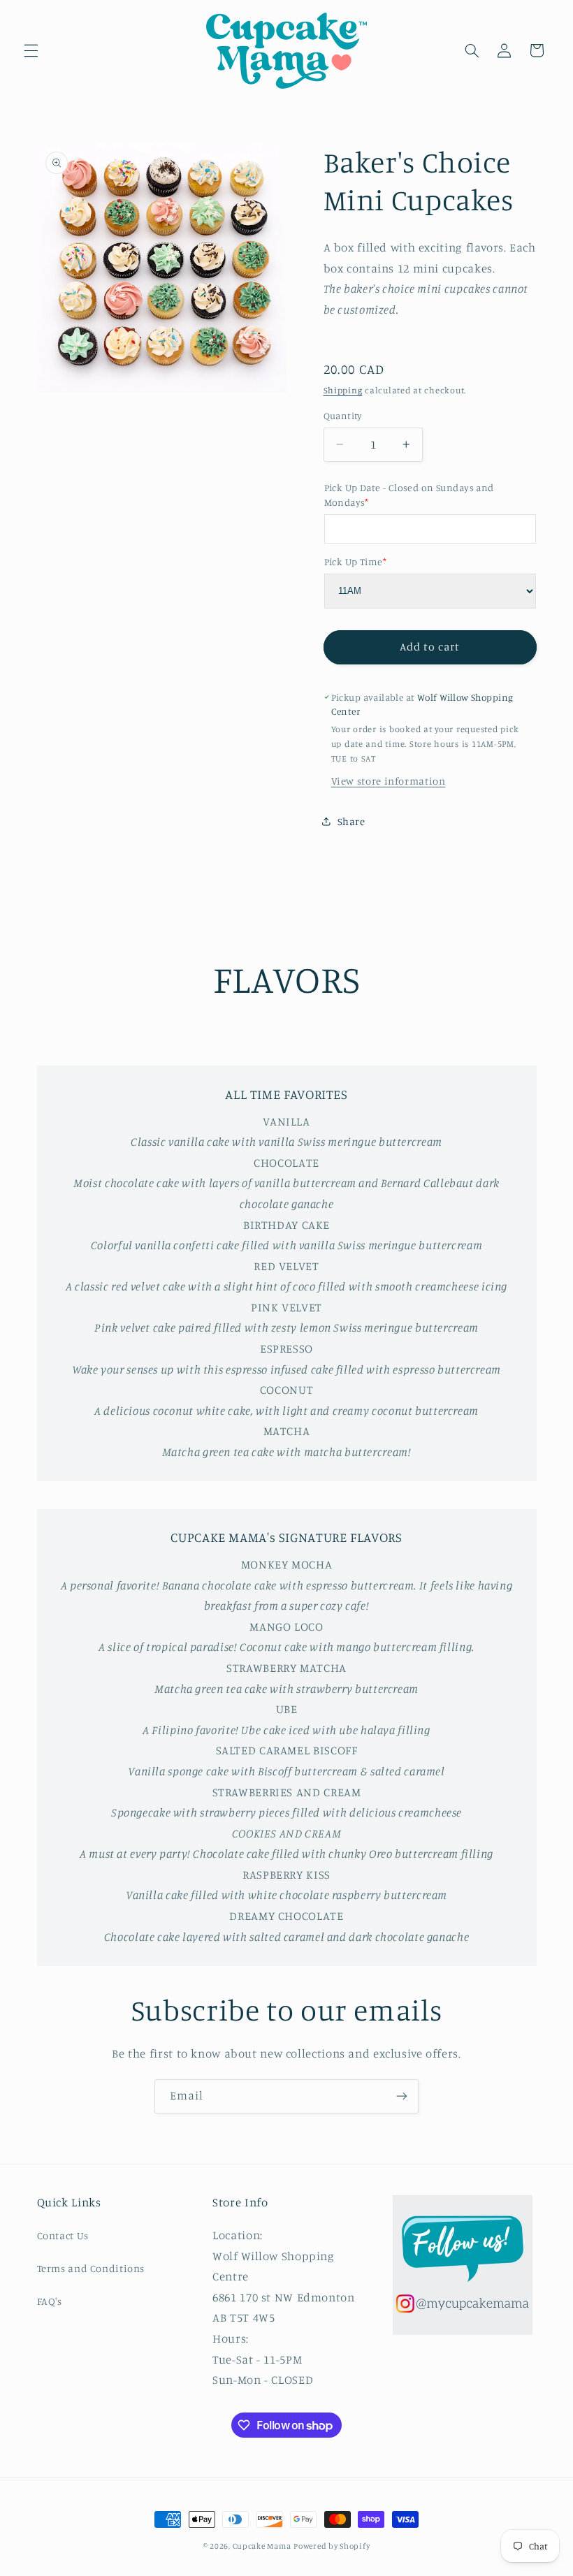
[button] (31, 50)
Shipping (343, 390)
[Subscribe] (402, 2096)
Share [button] (351, 821)
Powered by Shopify (332, 2546)
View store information (389, 781)
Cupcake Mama (262, 2546)
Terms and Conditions (91, 2268)
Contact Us (63, 2235)
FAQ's (50, 2301)
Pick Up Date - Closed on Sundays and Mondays (409, 495)
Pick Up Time (355, 561)
